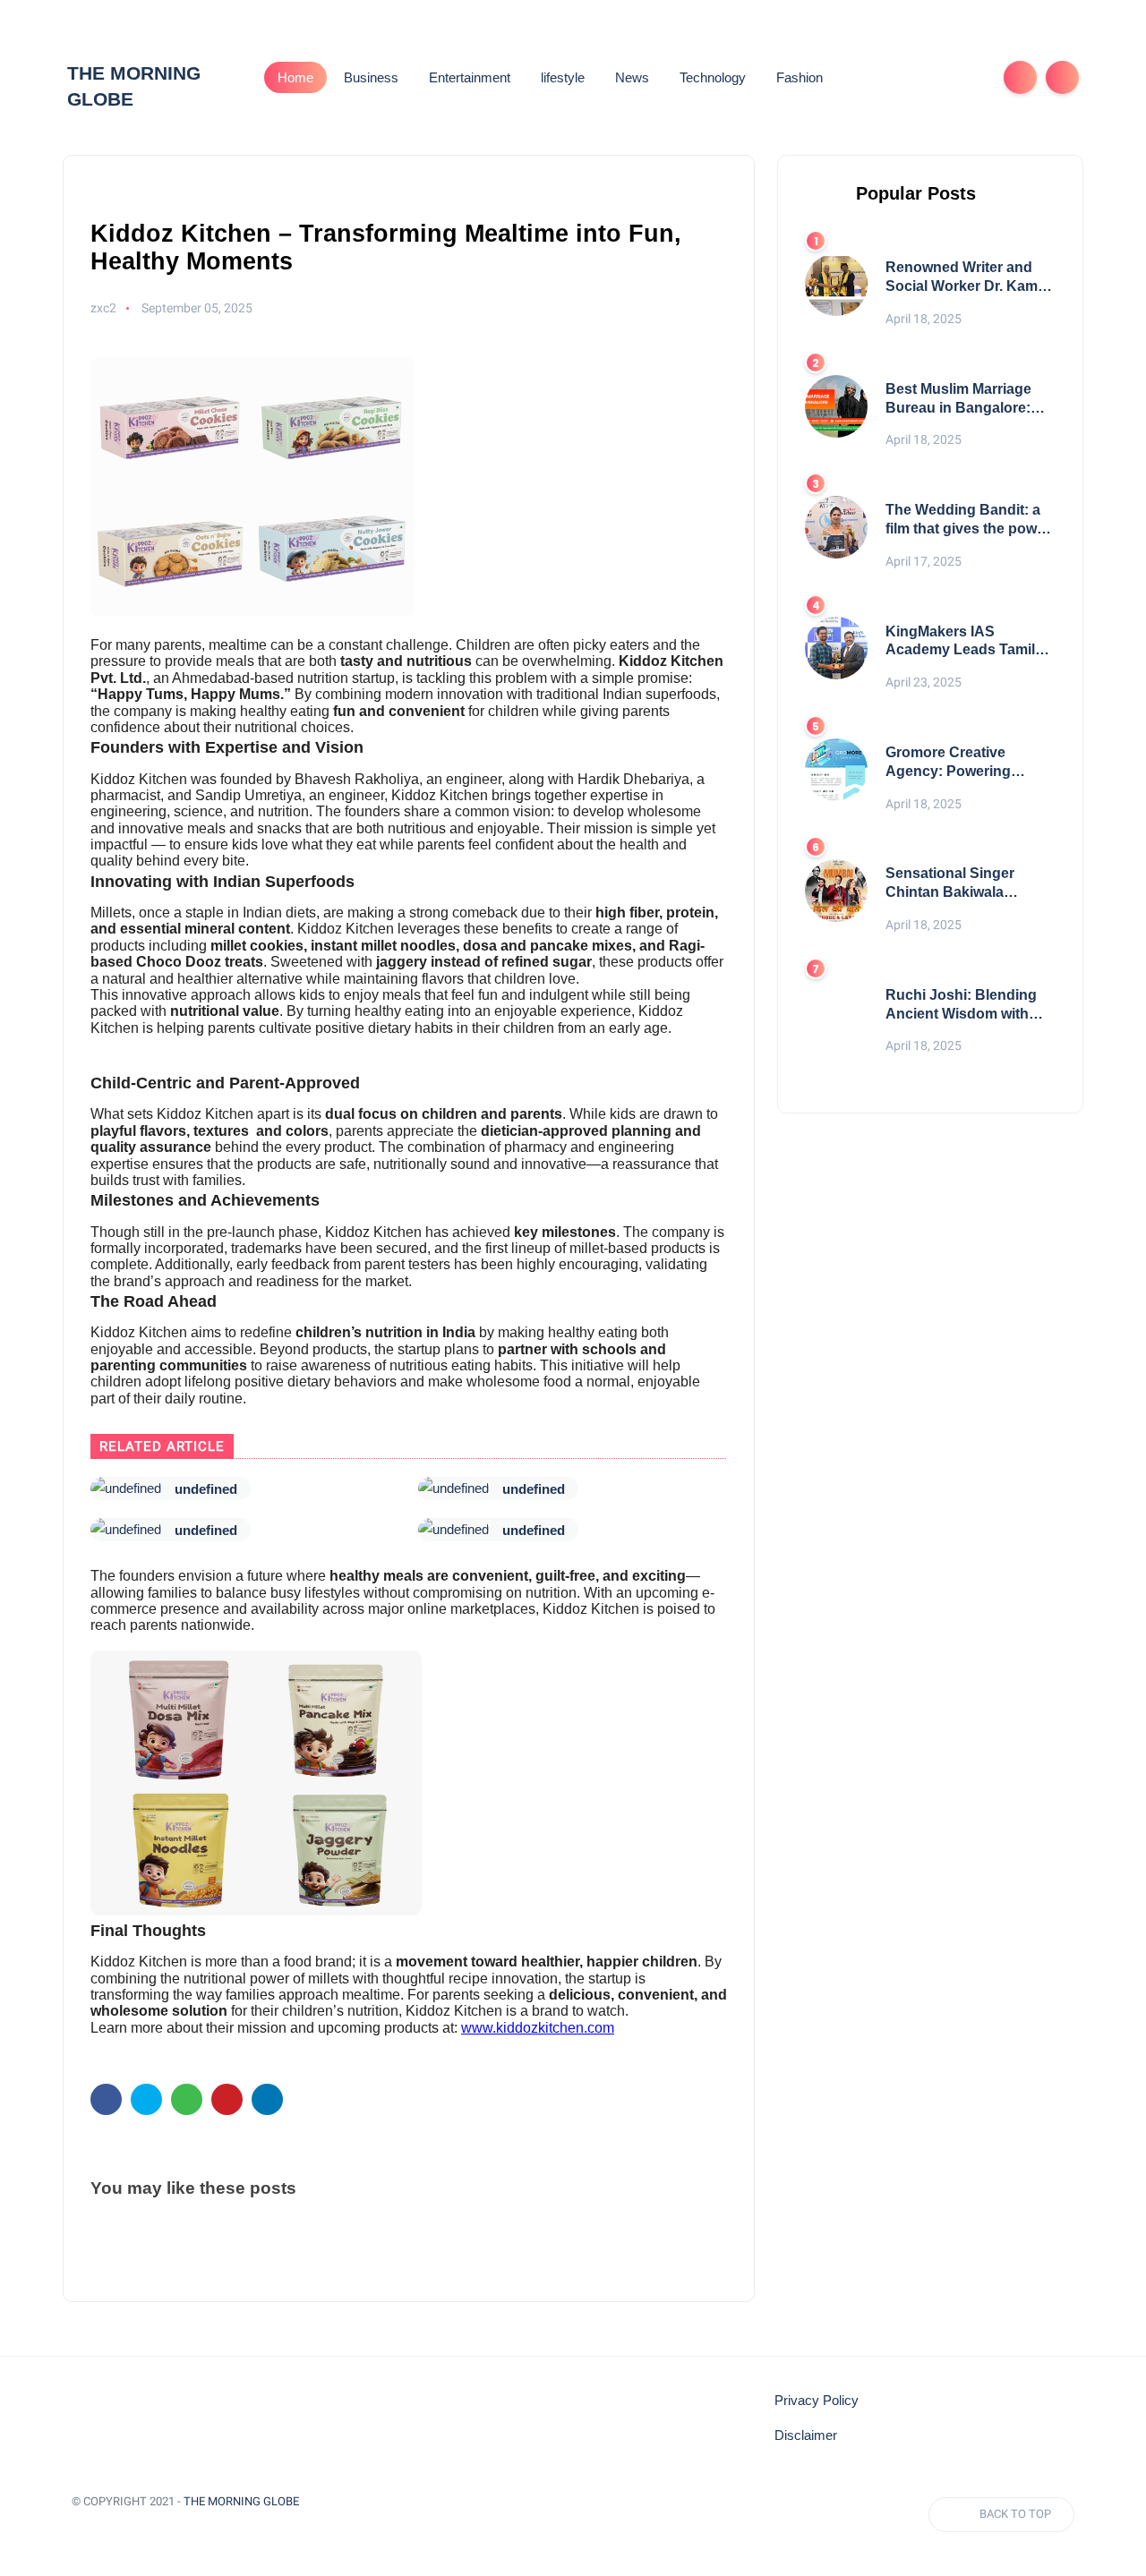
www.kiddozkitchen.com (538, 2028)
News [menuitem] (632, 77)
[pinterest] (227, 2099)
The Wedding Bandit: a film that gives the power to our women (968, 520)
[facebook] (106, 2099)
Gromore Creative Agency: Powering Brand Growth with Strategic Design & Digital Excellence (949, 763)
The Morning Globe (241, 2501)
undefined (206, 1489)
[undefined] (126, 1488)
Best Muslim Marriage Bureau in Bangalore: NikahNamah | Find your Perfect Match (967, 400)
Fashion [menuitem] (800, 77)
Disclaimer (806, 2435)
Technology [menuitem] (713, 77)
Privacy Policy (817, 2401)
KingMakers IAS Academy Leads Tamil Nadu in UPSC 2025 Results (960, 642)
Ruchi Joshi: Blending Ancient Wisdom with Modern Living (961, 1006)
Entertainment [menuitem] (470, 77)
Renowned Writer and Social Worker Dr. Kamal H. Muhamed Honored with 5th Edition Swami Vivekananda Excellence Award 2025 (969, 278)
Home (295, 77)
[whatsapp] (187, 2099)
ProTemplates (115, 2527)
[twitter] (146, 2099)
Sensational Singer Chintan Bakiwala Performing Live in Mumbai (950, 884)
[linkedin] (267, 2099)
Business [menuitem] (371, 77)
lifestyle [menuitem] (563, 77)
